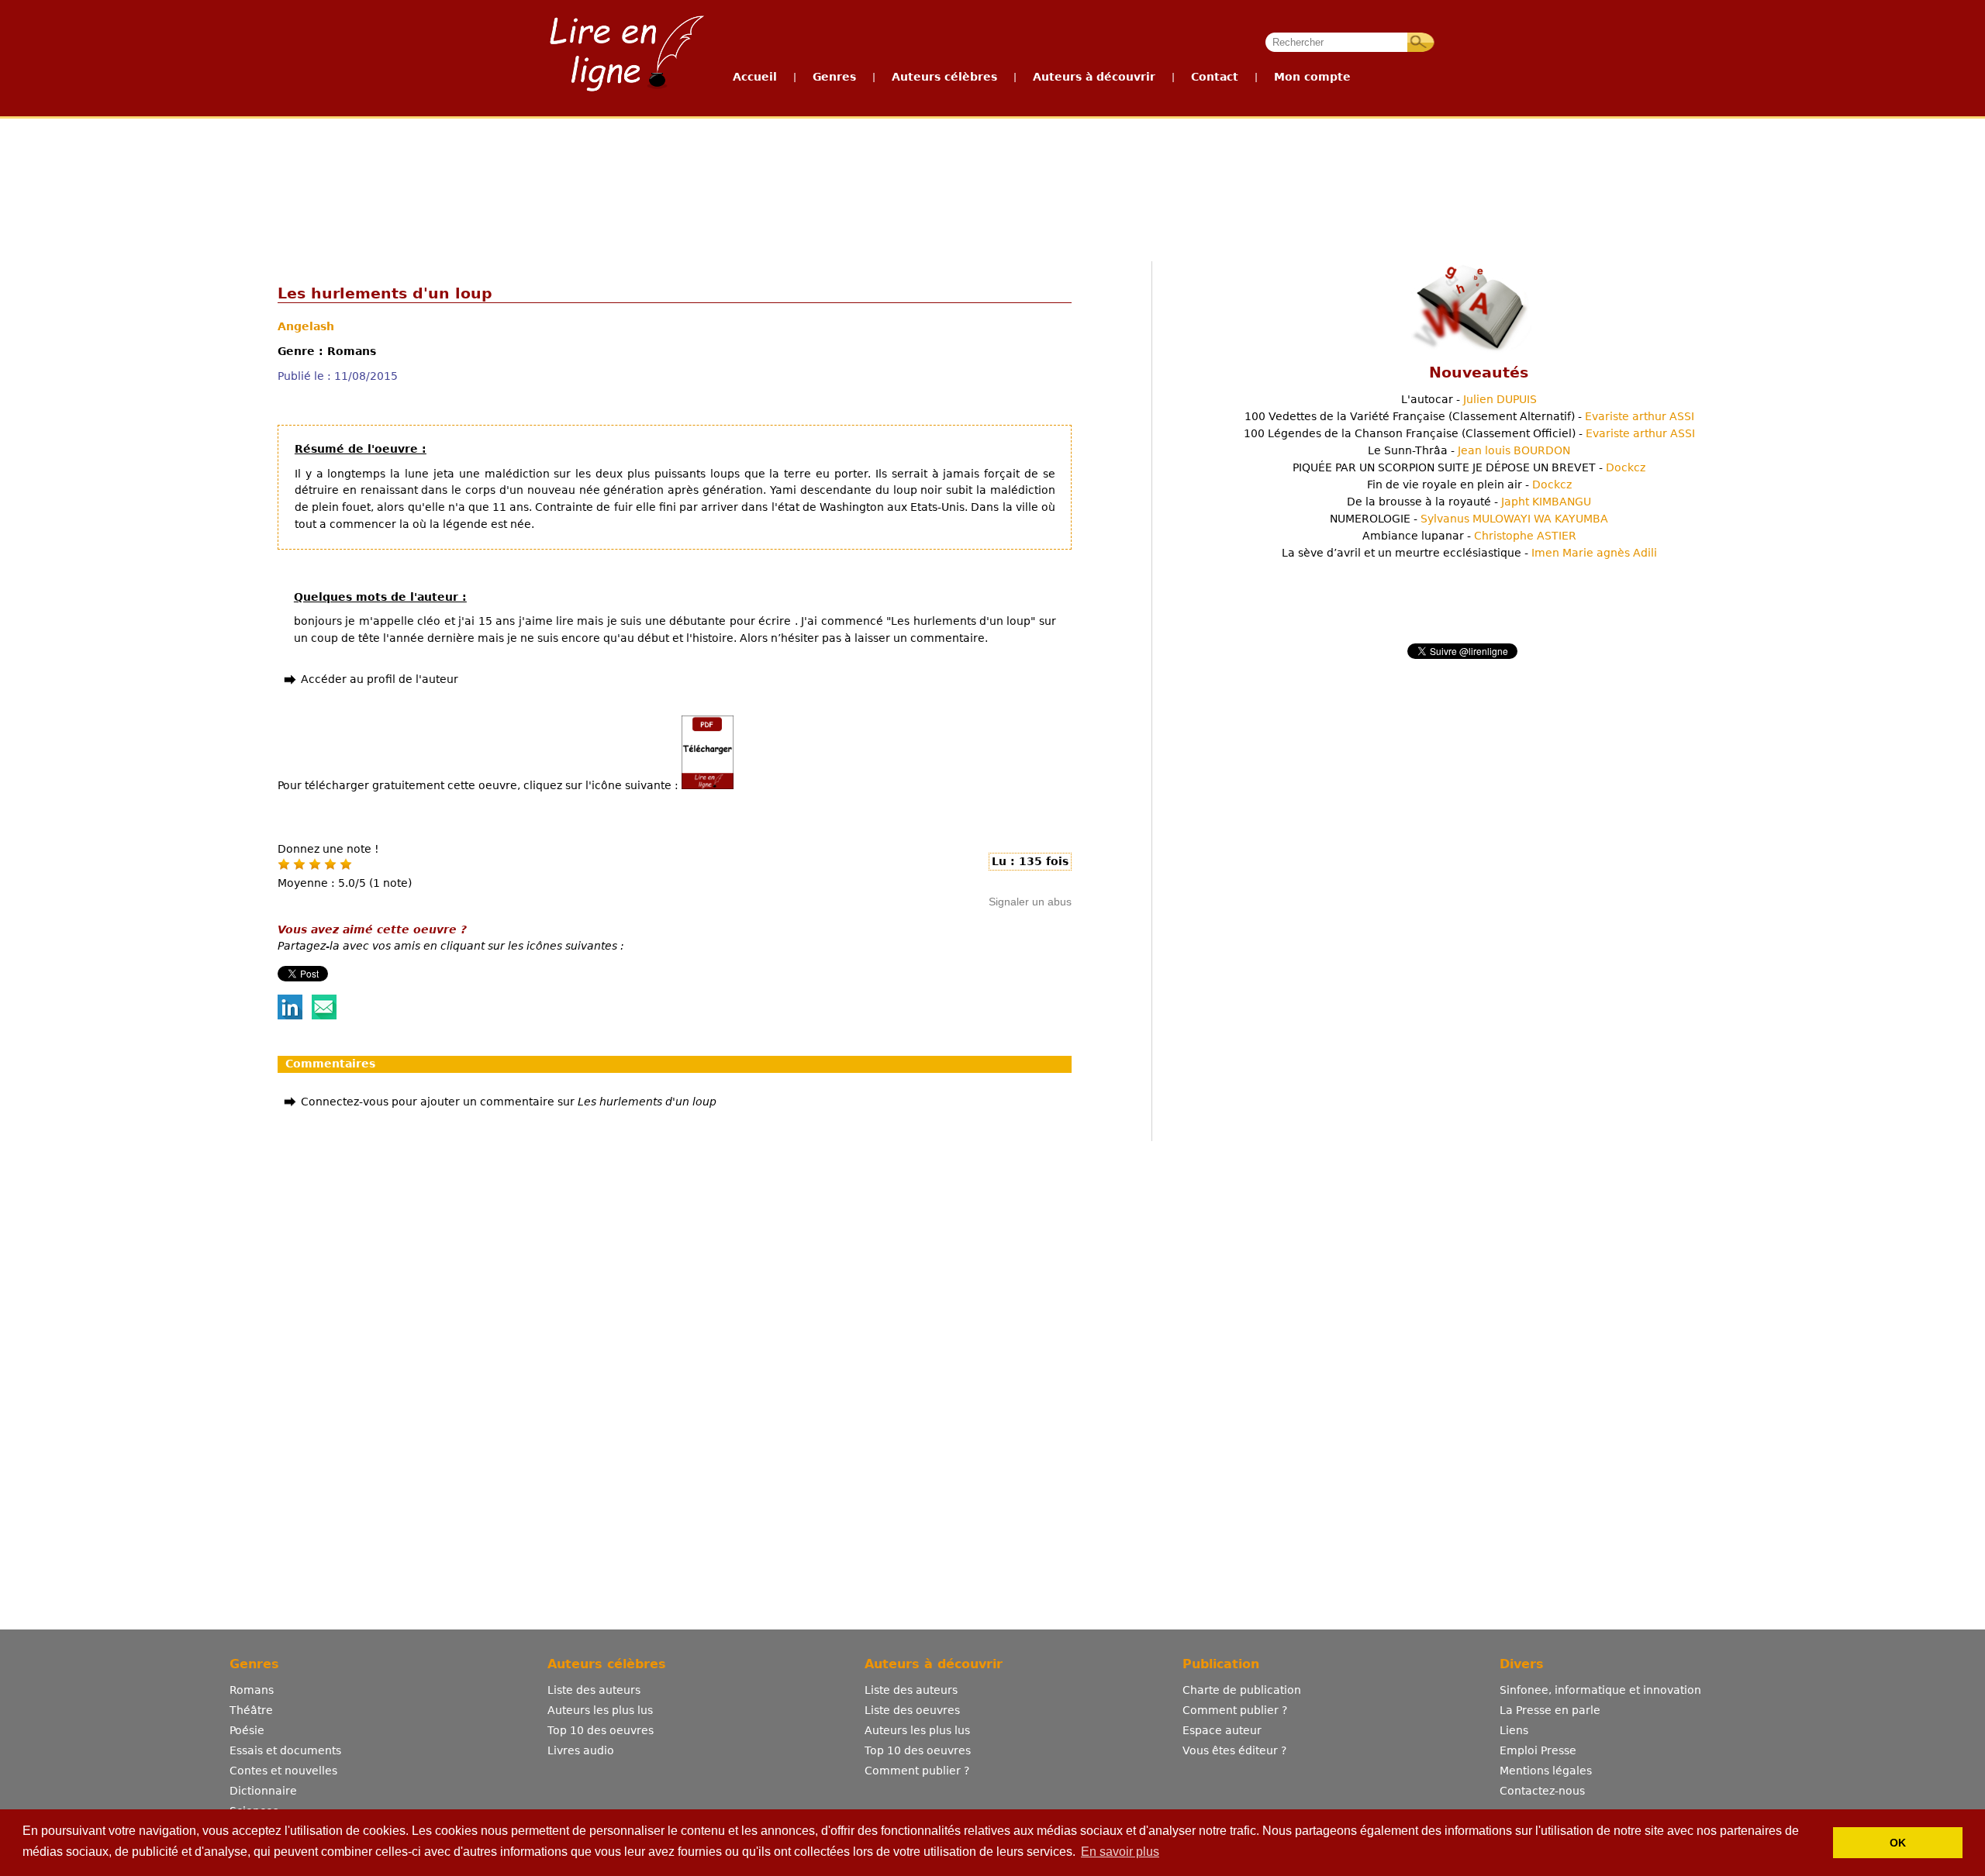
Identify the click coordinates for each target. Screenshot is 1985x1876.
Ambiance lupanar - (1469, 536)
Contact (1215, 77)
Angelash (306, 326)
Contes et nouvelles (283, 1771)
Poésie (247, 1730)
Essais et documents (285, 1750)
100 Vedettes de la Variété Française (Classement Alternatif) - (1469, 416)
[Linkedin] (290, 1016)
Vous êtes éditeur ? (1234, 1750)
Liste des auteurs (594, 1690)
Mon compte (1312, 77)
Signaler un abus (1030, 902)
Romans (252, 1690)
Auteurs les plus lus (600, 1710)
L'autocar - (1469, 399)
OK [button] (1898, 1843)
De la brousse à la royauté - (1469, 502)
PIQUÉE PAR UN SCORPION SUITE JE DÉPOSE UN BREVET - (1469, 467)
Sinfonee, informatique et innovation (1600, 1690)
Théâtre (251, 1710)
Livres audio (581, 1750)
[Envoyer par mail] (324, 1016)
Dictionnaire (263, 1791)
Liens (1514, 1730)
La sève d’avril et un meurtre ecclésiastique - (1469, 553)
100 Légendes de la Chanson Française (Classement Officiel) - (1469, 433)
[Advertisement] (992, 177)
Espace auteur (1222, 1730)
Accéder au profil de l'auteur (380, 679)
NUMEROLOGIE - (1469, 519)
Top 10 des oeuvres (601, 1730)
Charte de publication (1242, 1690)
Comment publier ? (917, 1771)
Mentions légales (1546, 1771)
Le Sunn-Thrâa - (1469, 450)
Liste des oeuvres (912, 1710)
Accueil (755, 77)
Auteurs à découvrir (1094, 77)
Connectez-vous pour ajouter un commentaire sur (509, 1102)
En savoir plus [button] (1120, 1852)
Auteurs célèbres (944, 77)
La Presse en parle (1550, 1710)
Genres (834, 77)
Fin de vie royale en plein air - (1469, 485)
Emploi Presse (1538, 1750)
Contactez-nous (1542, 1791)
